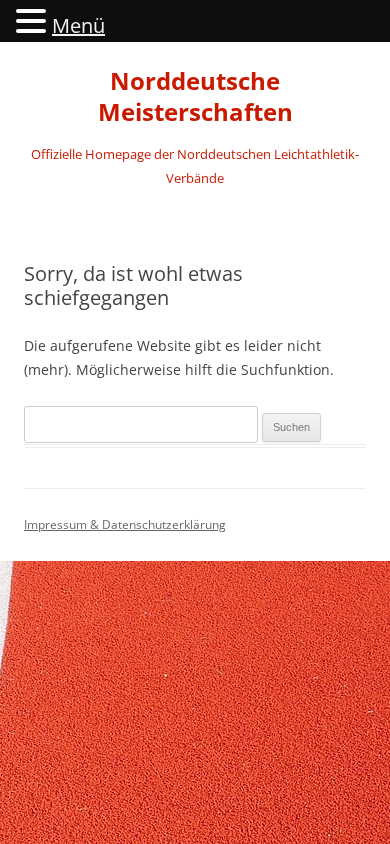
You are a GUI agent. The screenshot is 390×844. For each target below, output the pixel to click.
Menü (78, 25)
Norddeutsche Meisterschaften (195, 97)
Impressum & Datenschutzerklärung (125, 524)
